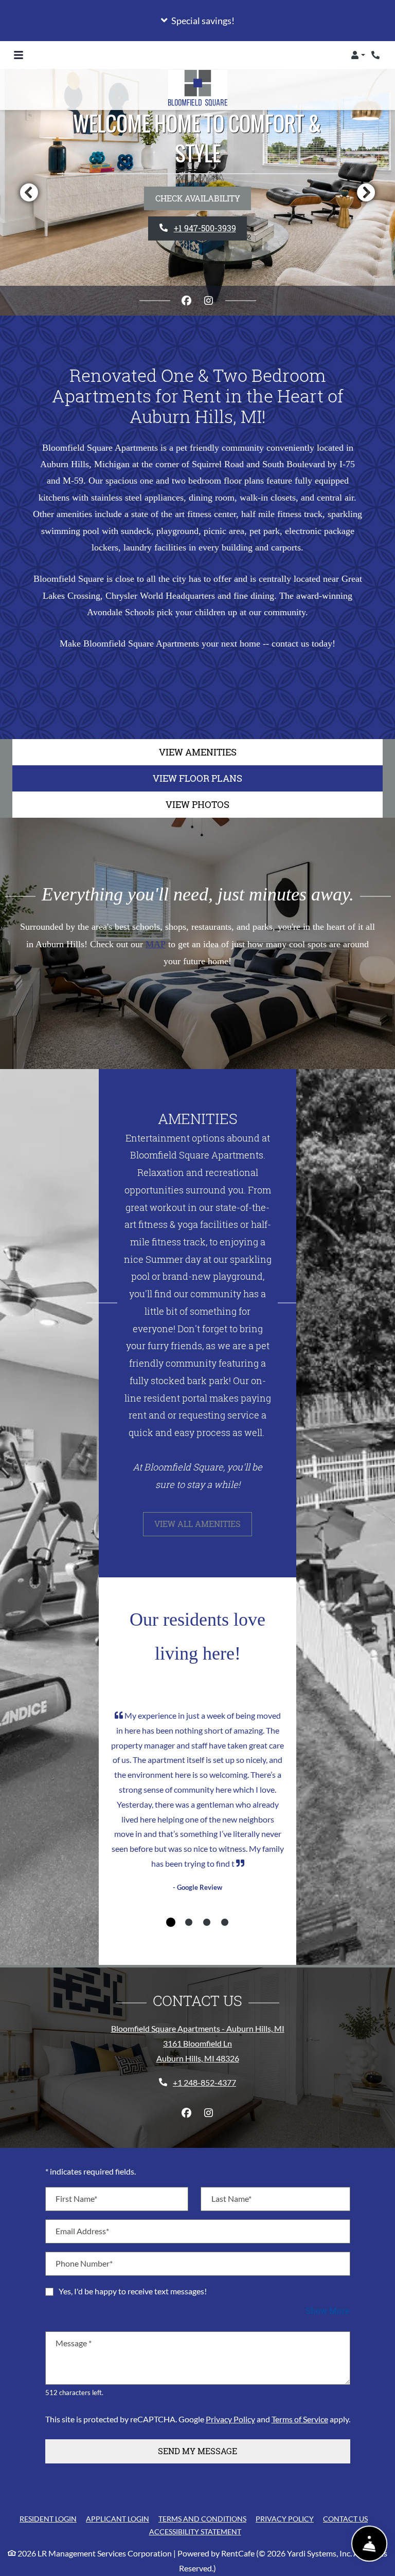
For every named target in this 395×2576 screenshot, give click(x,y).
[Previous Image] (29, 192)
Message (74, 2343)
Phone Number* (84, 2263)
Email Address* (82, 2231)
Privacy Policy (230, 2419)
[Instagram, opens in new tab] (209, 301)
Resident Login (48, 2518)
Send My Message (197, 2451)
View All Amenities (197, 1524)
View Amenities (198, 752)
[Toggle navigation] (19, 55)
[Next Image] (366, 192)
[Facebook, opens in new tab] (187, 301)
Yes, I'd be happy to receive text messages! (133, 2291)
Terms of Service (300, 2419)
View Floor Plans (197, 778)
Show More (328, 2310)
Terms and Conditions (202, 2518)
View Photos (197, 804)
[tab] (171, 1922)
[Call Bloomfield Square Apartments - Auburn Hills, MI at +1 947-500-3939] (376, 55)
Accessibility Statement (195, 2531)
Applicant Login (118, 2518)
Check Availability (198, 198)
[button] (197, 21)
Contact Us (345, 2519)
